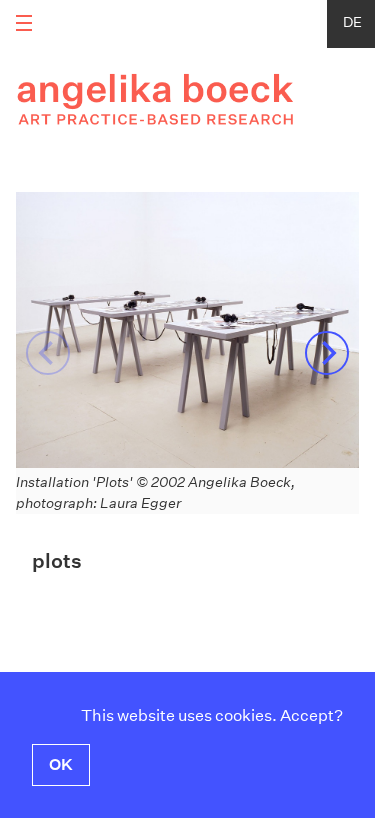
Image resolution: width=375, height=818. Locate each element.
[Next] (327, 353)
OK (61, 764)
